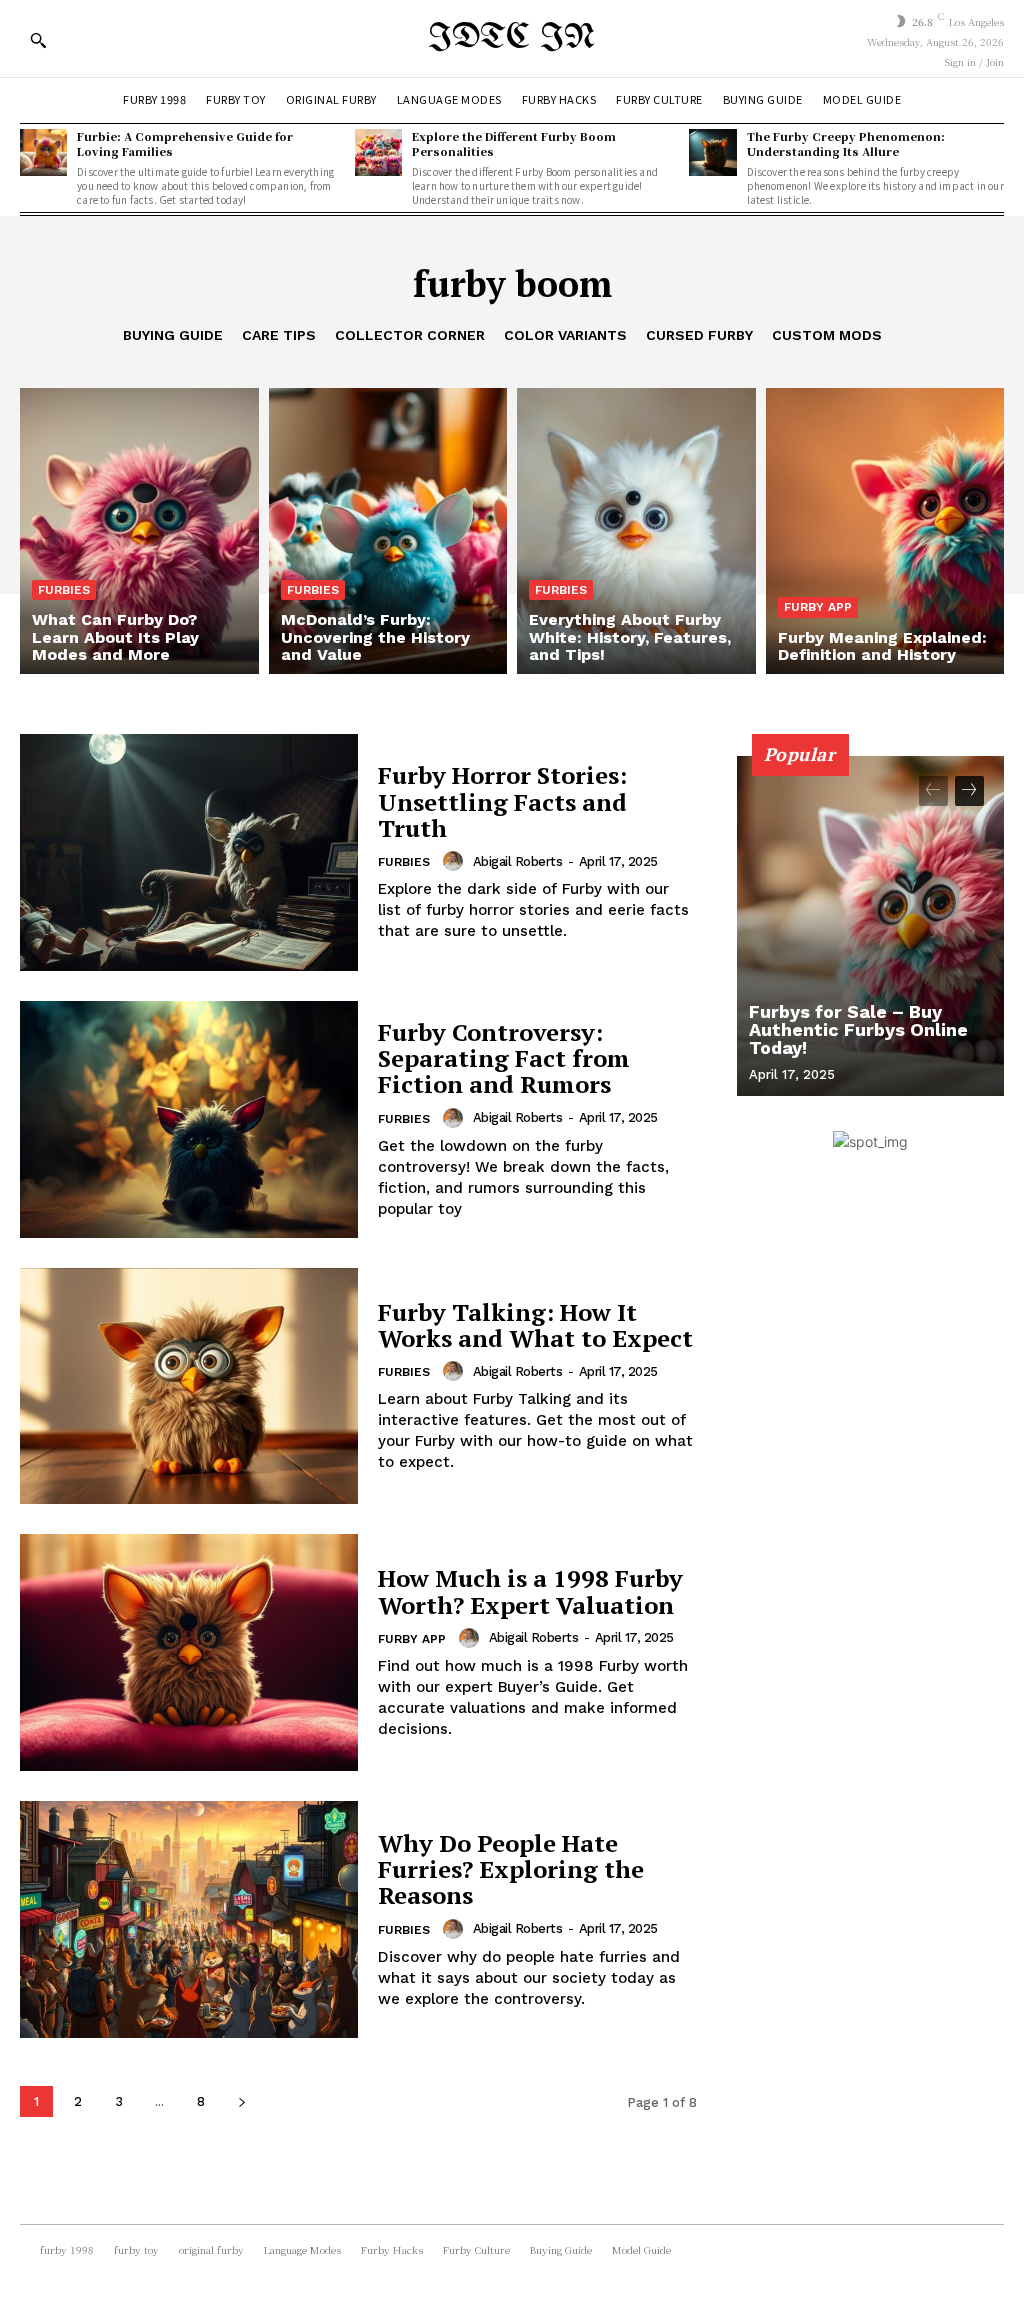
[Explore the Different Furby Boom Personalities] (378, 152)
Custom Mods (827, 335)
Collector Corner (410, 335)
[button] (38, 40)
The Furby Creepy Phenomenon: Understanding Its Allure (846, 143)
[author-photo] (456, 861)
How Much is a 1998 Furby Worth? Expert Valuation (530, 1591)
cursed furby (699, 335)
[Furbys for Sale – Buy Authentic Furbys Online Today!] (870, 926)
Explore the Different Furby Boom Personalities (514, 143)
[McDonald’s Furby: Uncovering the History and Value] (388, 531)
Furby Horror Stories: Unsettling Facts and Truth (502, 801)
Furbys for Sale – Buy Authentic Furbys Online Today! (858, 1029)
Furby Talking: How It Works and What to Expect (535, 1325)
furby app (818, 607)
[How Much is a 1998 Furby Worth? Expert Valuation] (189, 1652)
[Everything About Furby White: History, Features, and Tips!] (636, 531)
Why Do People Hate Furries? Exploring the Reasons (511, 1869)
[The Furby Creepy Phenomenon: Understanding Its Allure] (712, 152)
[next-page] (241, 2101)
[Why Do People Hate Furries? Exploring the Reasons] (189, 1919)
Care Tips (279, 335)
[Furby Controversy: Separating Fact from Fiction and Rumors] (189, 1119)
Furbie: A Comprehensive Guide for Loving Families (185, 143)
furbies (64, 590)
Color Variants (565, 335)
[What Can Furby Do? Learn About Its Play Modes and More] (139, 531)
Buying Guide (173, 335)
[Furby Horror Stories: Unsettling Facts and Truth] (189, 852)
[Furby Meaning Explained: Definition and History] (885, 531)
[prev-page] (933, 791)
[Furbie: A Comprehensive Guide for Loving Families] (43, 152)
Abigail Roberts (518, 861)
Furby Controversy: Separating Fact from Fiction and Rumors (504, 1058)
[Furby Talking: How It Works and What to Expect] (189, 1386)
